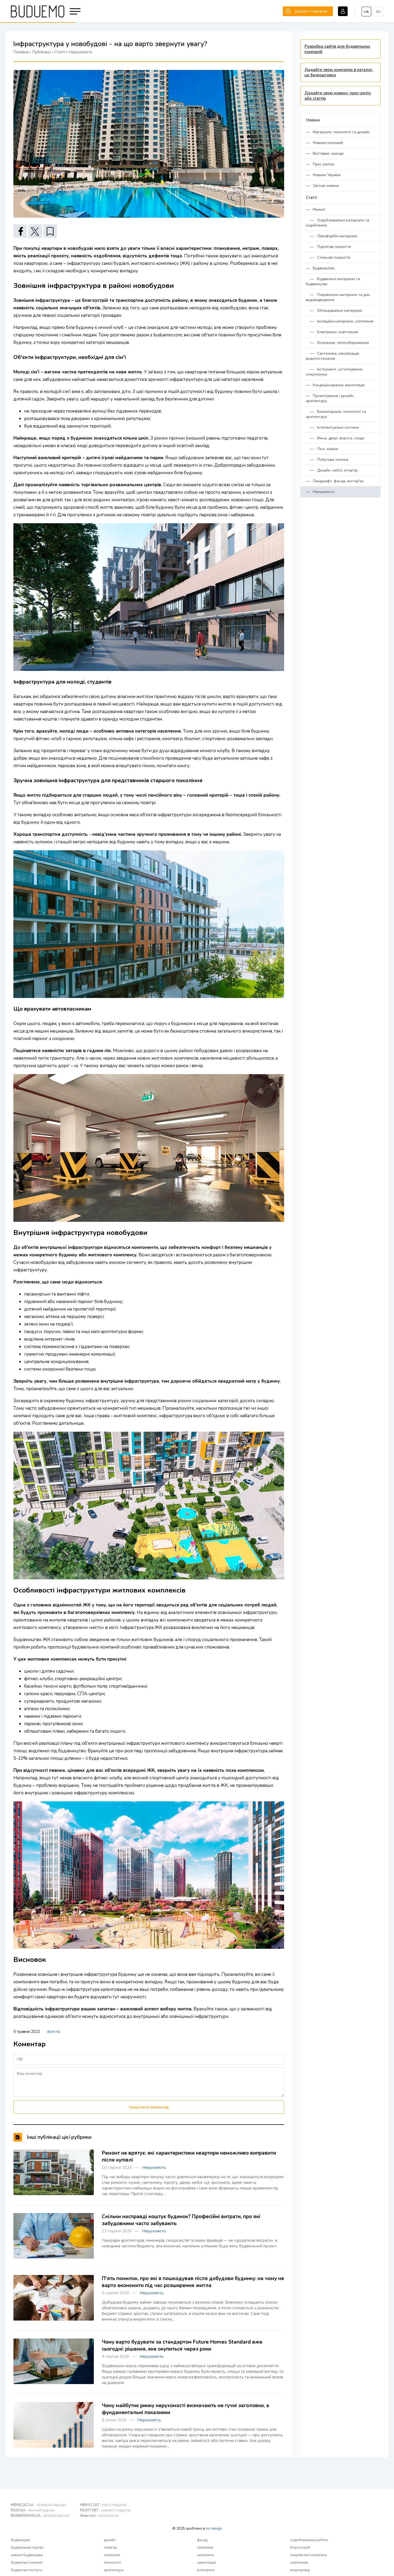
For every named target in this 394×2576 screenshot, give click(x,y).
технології (112, 2563)
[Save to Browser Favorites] (50, 231)
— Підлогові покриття (328, 247)
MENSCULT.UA (38, 2505)
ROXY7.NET (105, 2510)
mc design (214, 2529)
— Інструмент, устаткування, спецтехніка (334, 372)
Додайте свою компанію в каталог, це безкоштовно (339, 72)
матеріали (112, 2555)
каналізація (206, 2563)
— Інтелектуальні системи (332, 427)
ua (366, 12)
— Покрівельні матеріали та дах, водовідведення (338, 297)
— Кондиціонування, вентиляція (335, 385)
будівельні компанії (27, 2563)
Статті (311, 198)
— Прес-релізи (320, 164)
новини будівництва (27, 2555)
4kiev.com (99, 2516)
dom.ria (54, 2032)
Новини (313, 120)
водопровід (300, 2570)
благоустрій (300, 2548)
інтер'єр (111, 2548)
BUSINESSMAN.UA (40, 2516)
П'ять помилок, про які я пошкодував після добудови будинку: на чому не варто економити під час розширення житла (193, 2282)
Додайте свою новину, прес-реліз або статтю (338, 96)
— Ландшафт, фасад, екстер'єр (335, 481)
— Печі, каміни (322, 449)
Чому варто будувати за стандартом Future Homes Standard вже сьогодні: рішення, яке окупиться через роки (182, 2345)
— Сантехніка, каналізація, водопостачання (333, 356)
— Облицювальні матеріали (334, 311)
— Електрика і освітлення (332, 332)
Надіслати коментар (149, 2107)
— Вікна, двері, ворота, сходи (335, 438)
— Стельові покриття (328, 257)
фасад (202, 2540)
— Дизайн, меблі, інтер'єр (332, 470)
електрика (206, 2570)
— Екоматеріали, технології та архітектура (336, 414)
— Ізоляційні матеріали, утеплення (340, 321)
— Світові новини (322, 186)
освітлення (299, 2563)
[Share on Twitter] (35, 231)
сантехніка (206, 2555)
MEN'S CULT (103, 2505)
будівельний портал (27, 2548)
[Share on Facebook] (20, 231)
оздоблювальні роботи (309, 2540)
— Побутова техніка (327, 460)
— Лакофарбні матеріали (332, 236)
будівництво (21, 2540)
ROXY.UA (33, 2510)
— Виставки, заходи (325, 153)
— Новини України (323, 175)
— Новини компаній (324, 143)
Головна (21, 52)
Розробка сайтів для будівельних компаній (337, 49)
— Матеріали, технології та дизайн (338, 132)
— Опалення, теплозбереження (337, 343)
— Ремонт (316, 209)
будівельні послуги (26, 2570)
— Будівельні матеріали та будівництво (333, 281)
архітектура (114, 2570)
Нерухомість (154, 2167)
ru (379, 12)
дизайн (110, 2540)
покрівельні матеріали (308, 2555)
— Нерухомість (320, 492)
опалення (205, 2548)
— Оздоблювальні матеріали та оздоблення (337, 223)
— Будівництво (320, 268)
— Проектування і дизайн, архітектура (330, 398)
